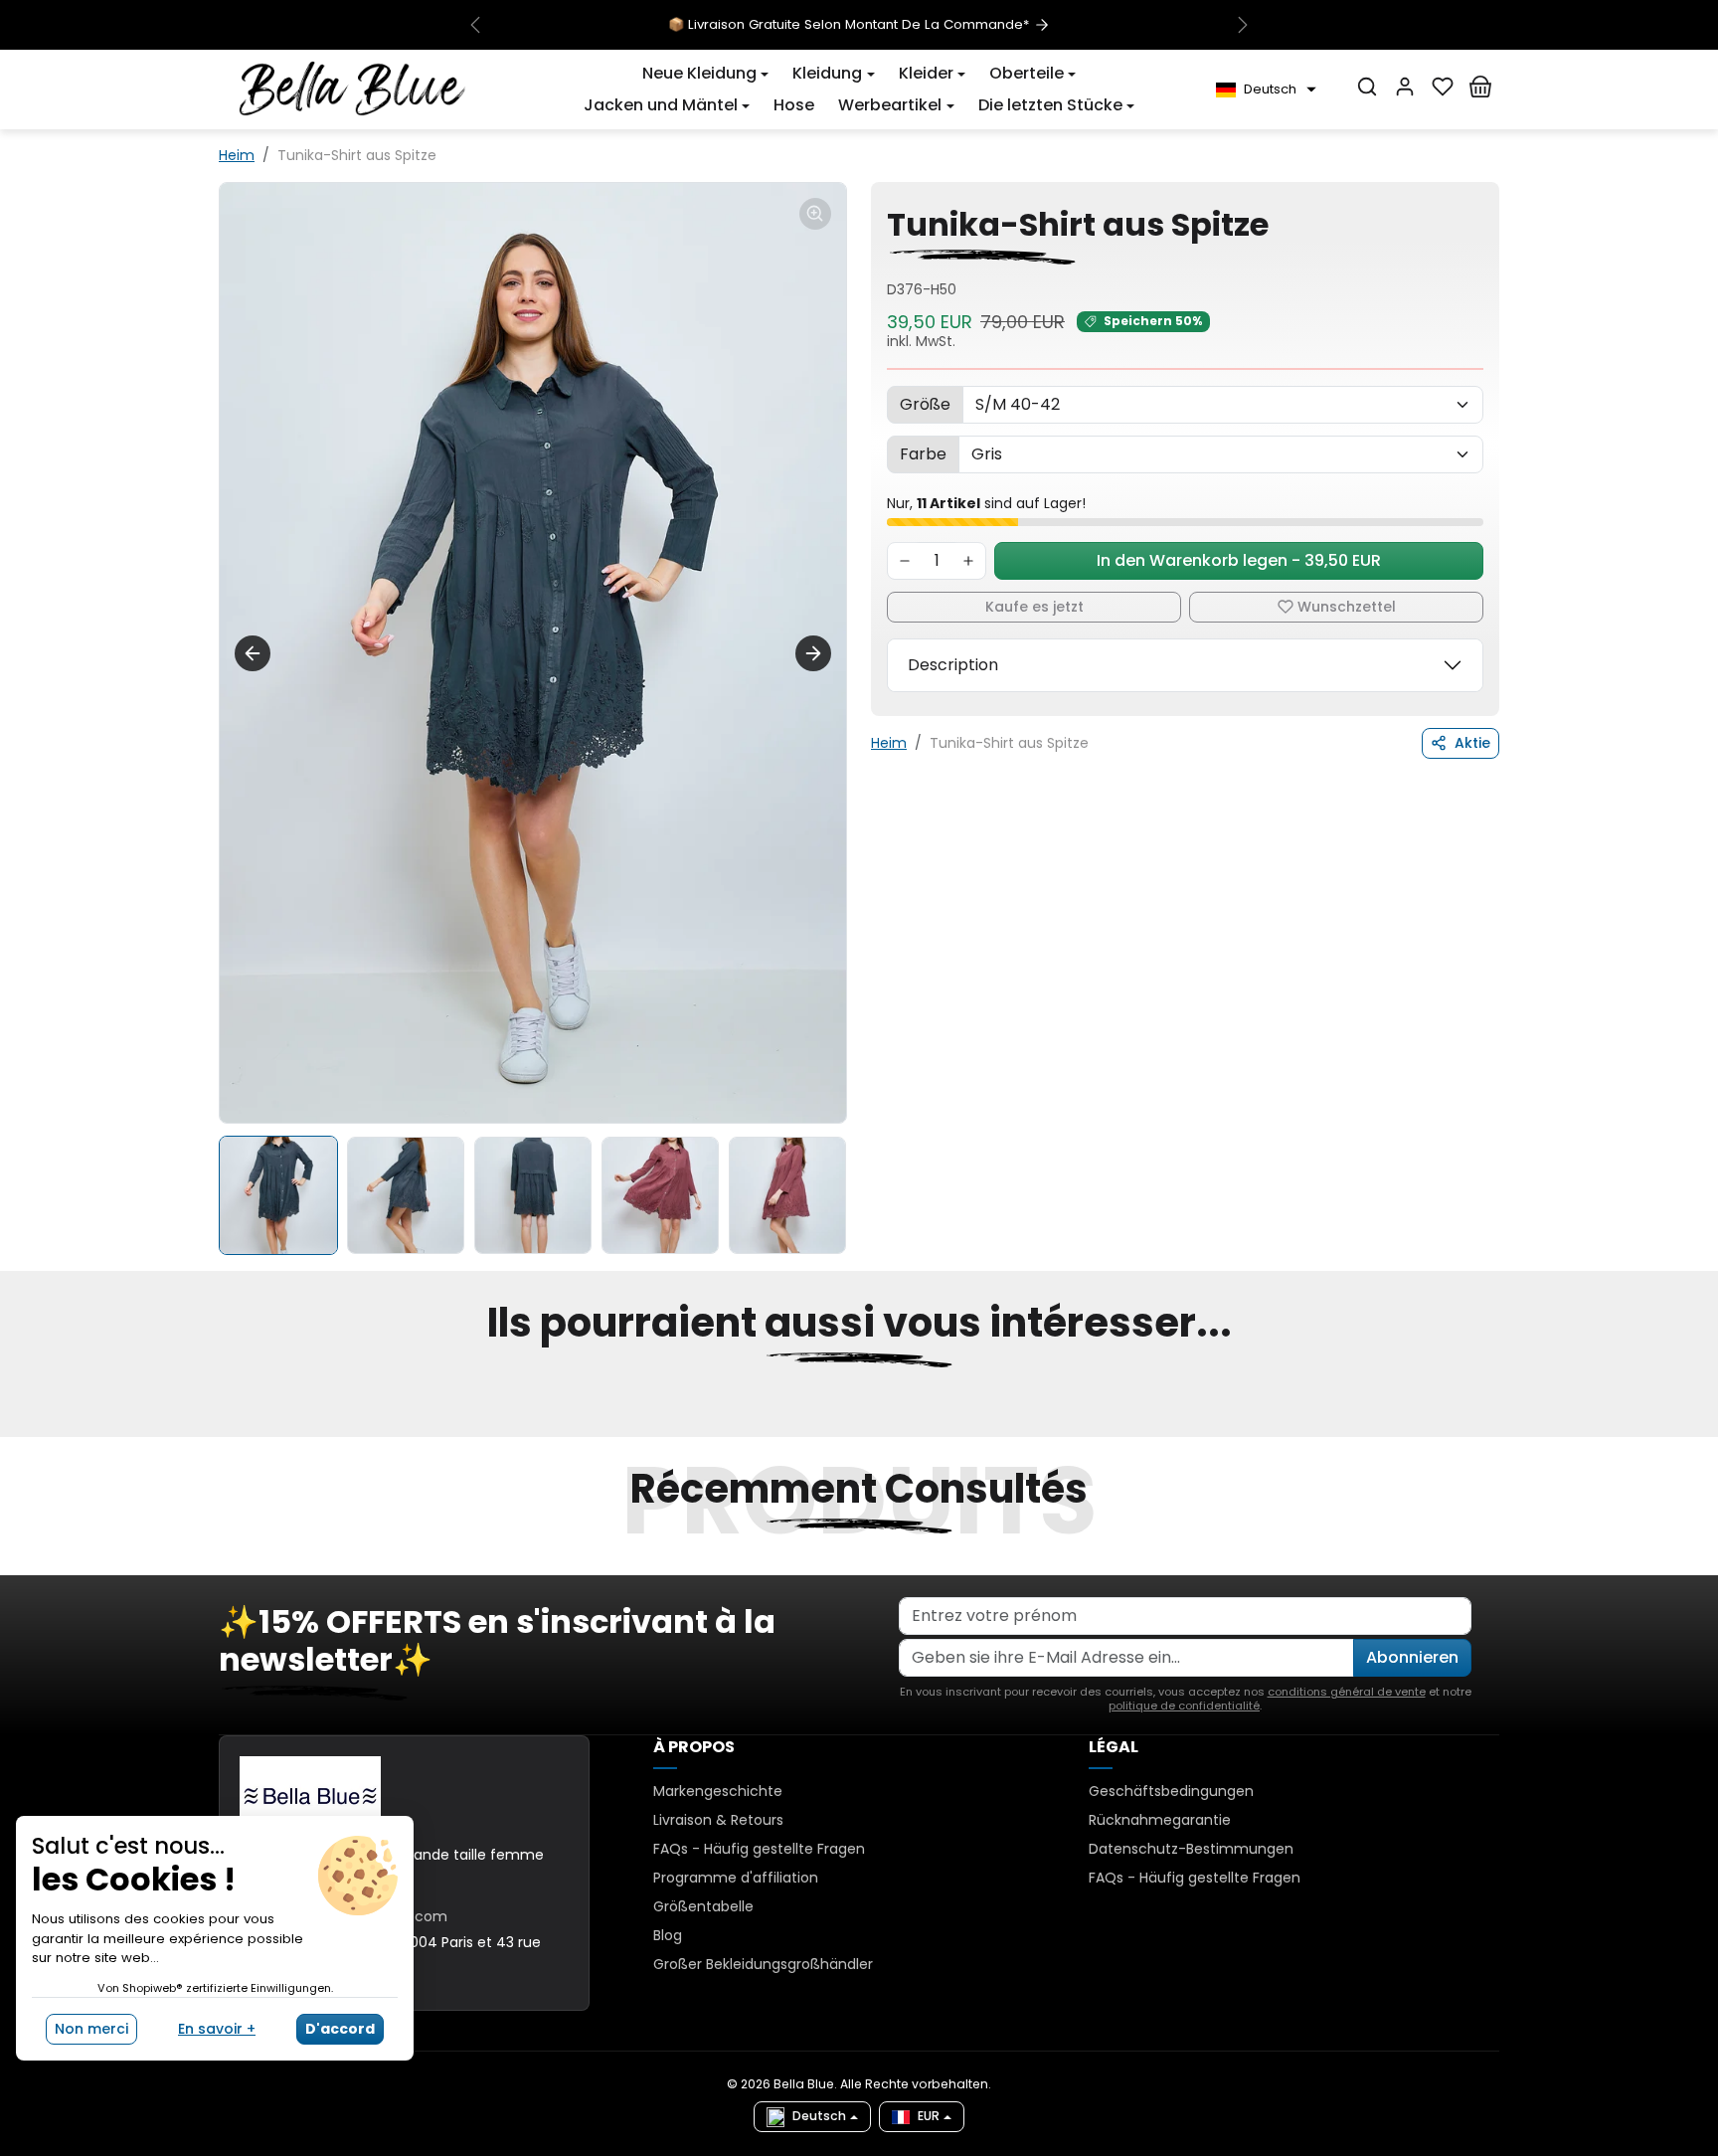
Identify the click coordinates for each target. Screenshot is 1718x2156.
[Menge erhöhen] (968, 561)
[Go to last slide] (253, 653)
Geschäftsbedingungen (1171, 1791)
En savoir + (217, 2029)
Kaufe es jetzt (1034, 607)
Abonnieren (1412, 1657)
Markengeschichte (718, 1791)
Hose (794, 105)
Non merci (91, 2029)
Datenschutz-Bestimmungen (1191, 1849)
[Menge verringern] (905, 561)
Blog (668, 1935)
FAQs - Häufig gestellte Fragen (759, 1849)
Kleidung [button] (827, 73)
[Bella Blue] (352, 89)
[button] (705, 74)
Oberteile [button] (1027, 73)
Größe (925, 404)
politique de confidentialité (1184, 1706)
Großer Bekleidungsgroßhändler (763, 1964)
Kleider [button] (926, 73)
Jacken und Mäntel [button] (661, 105)
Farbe (923, 454)
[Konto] (1405, 87)
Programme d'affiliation (736, 1878)
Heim (237, 155)
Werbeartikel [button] (890, 105)
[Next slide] (813, 653)
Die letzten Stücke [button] (1050, 105)
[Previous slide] (221, 1425)
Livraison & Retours (718, 1820)
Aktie (1472, 743)
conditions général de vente (1347, 1692)
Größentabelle (703, 1906)
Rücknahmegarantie (1160, 1820)
